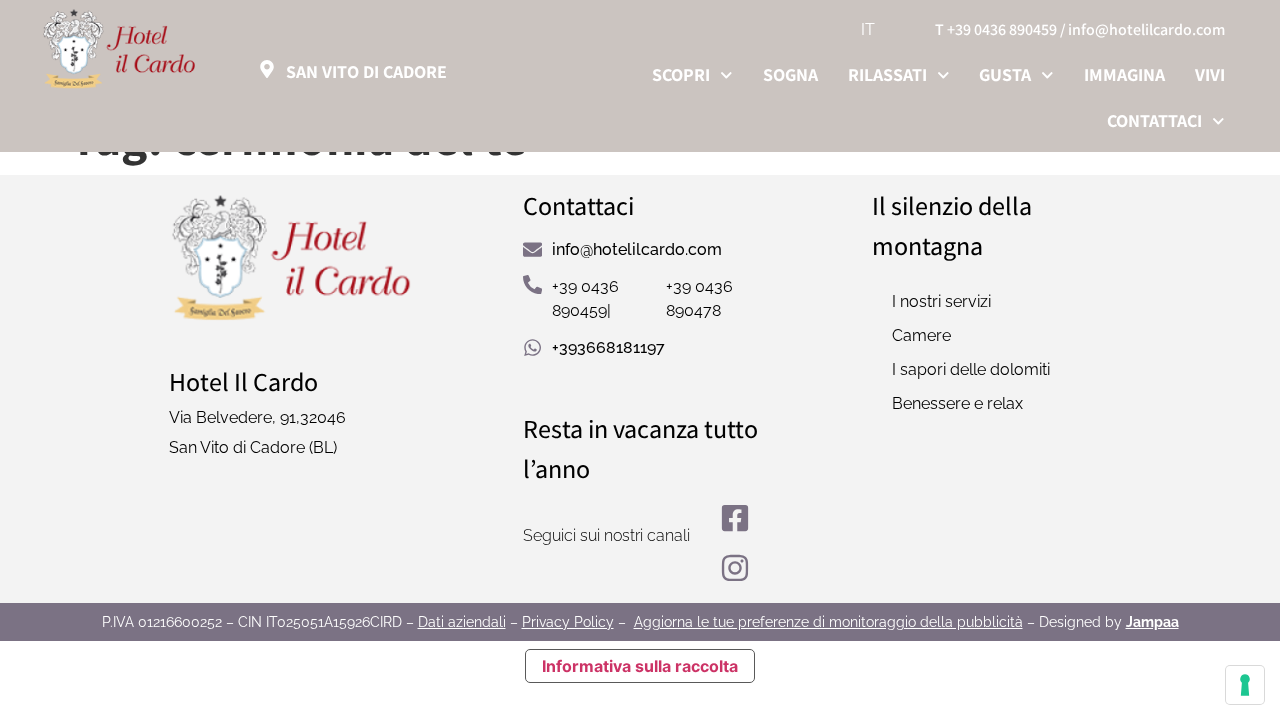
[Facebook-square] (735, 518)
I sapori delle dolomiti (971, 369)
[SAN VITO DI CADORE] (267, 69)
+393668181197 (608, 347)
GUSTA (1005, 74)
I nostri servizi (941, 301)
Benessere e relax (957, 403)
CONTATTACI (1154, 120)
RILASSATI (887, 74)
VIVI (1210, 74)
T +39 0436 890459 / (1000, 29)
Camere (921, 335)
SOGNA (790, 74)
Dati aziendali (462, 622)
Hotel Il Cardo (243, 381)
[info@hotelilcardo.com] (532, 249)
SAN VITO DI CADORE (366, 71)
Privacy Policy (568, 622)
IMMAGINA (1124, 74)
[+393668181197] (532, 347)
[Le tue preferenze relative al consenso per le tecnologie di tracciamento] (1245, 685)
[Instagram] (735, 568)
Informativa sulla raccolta (640, 666)
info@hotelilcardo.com (1146, 29)
